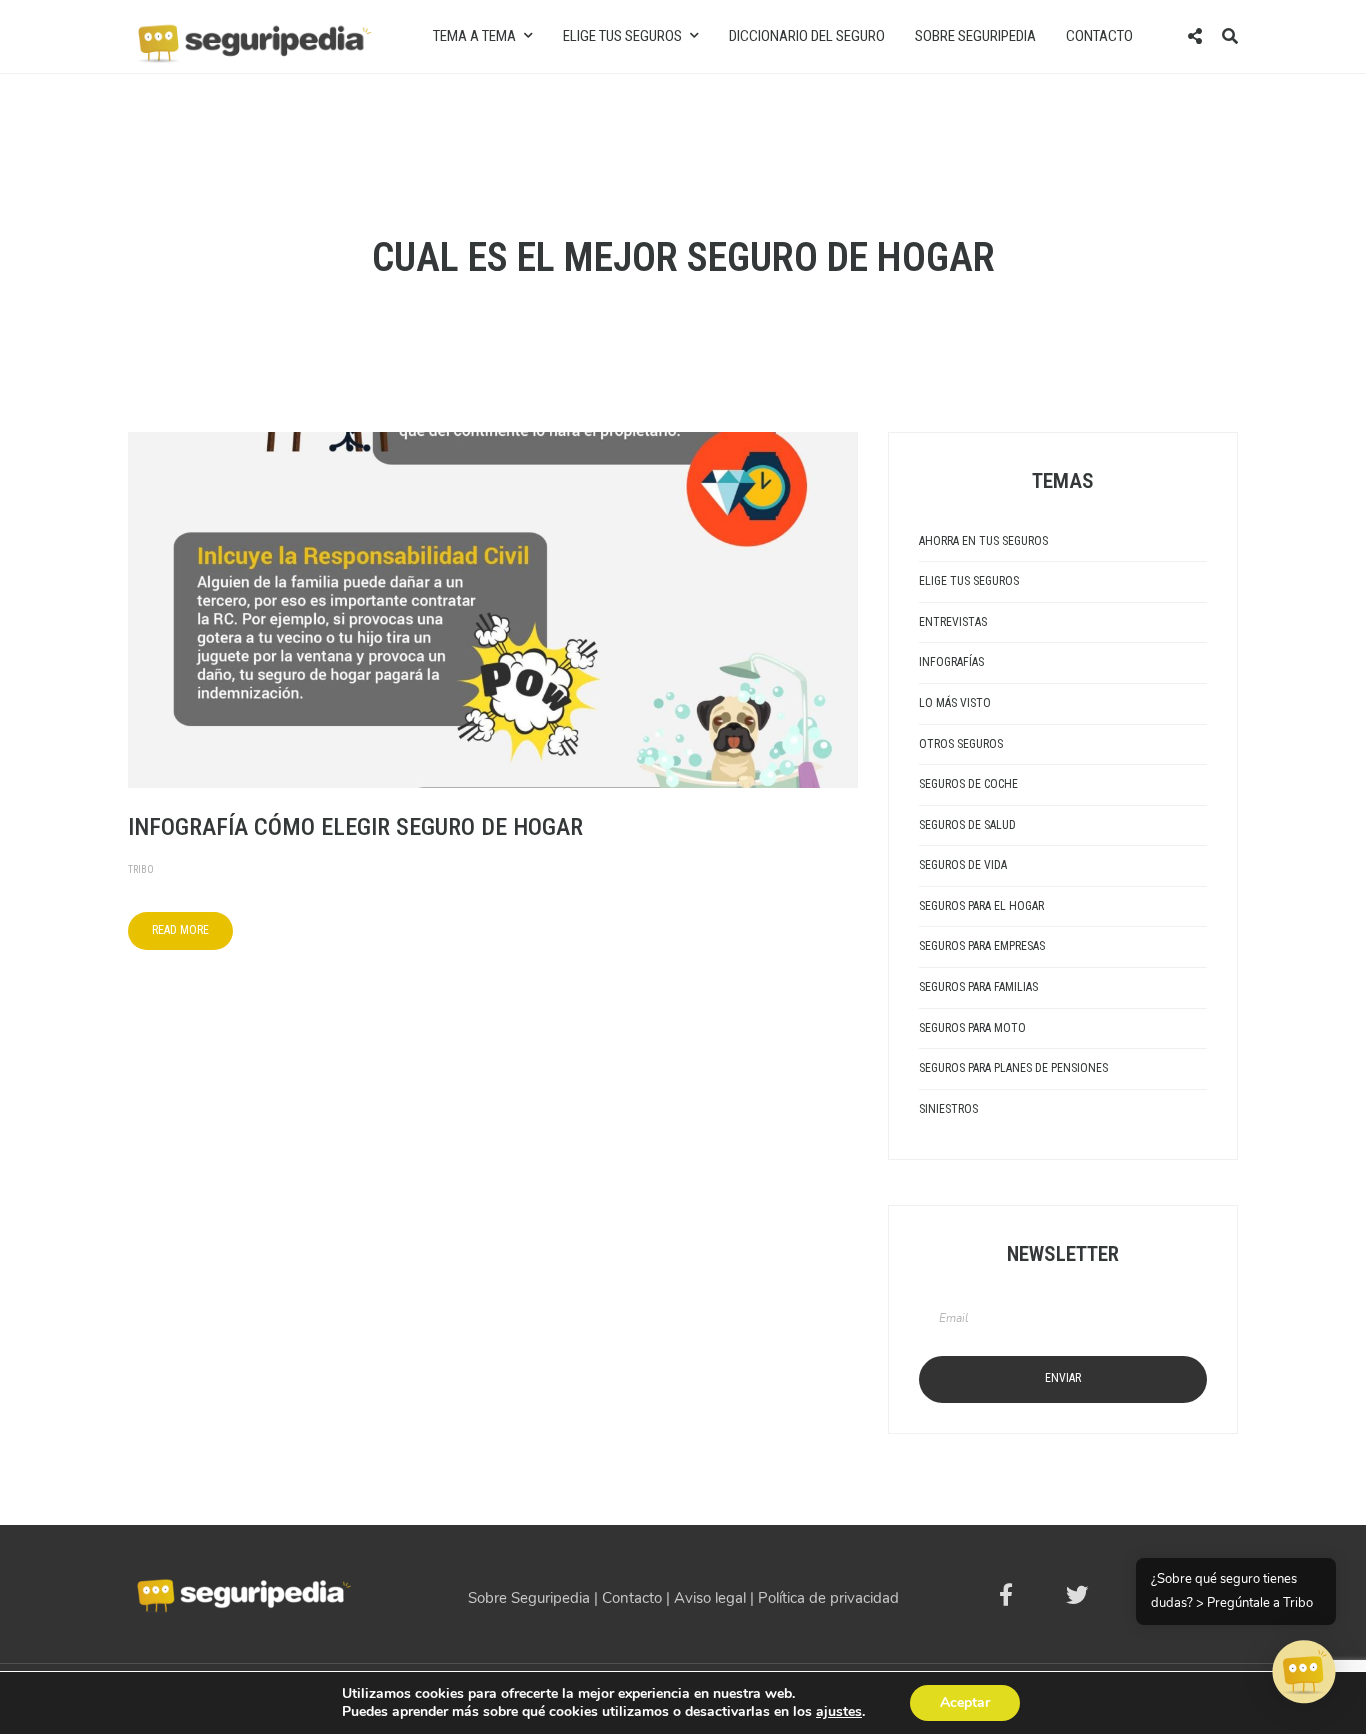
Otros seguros (961, 744)
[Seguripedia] (253, 35)
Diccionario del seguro (807, 36)
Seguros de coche (968, 784)
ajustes (839, 1712)
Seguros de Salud (967, 825)
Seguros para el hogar (981, 906)
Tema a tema (474, 36)
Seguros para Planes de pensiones (1013, 1068)
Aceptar (965, 1702)
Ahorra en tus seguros (983, 541)
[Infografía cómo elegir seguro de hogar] (493, 608)
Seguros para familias (978, 987)
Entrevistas (953, 622)
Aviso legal (710, 1598)
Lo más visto (955, 703)
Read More (180, 930)
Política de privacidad (828, 1598)
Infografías (951, 662)
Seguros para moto (972, 1028)
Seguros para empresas (982, 946)
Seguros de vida (963, 865)
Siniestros (948, 1109)
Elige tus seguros (622, 36)
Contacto (1099, 36)
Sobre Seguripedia (975, 36)
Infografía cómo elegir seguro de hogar (355, 827)
